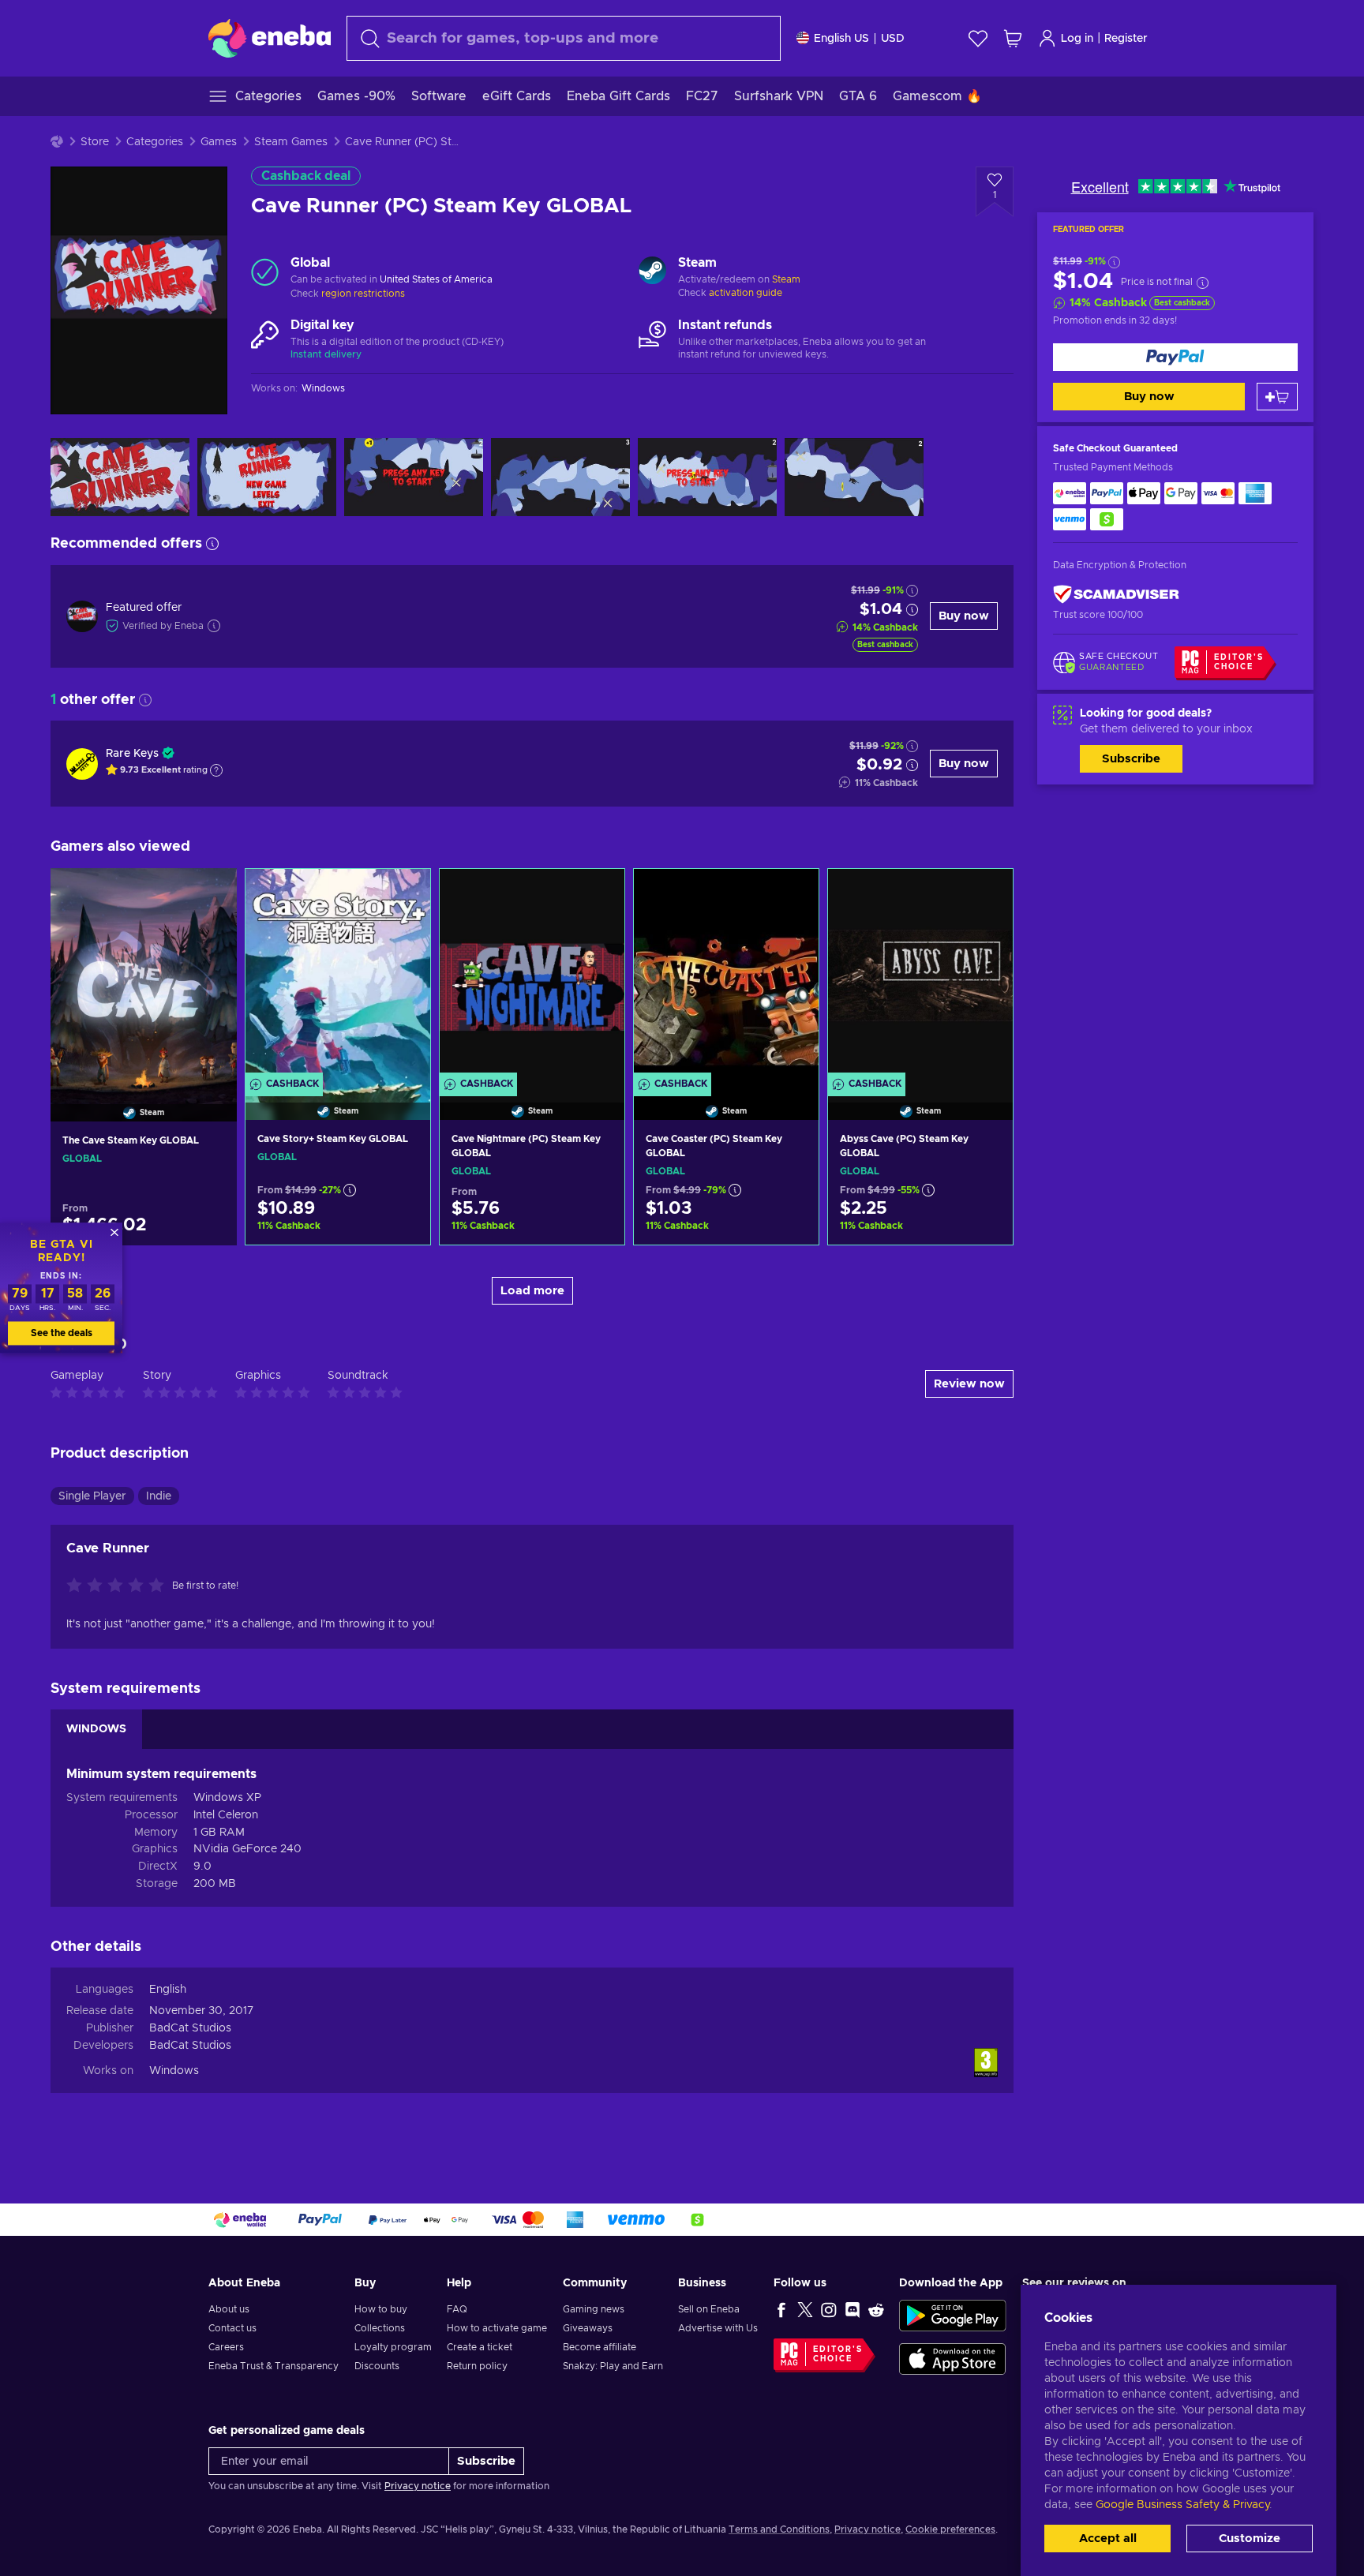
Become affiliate (600, 2347)
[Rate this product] (119, 1586)
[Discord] (852, 2309)
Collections (380, 2328)
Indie (159, 1496)
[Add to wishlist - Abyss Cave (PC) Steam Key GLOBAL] (986, 894)
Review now (969, 1384)
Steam (786, 279)
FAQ (457, 2309)
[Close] (114, 1232)
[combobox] (564, 38)
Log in (1077, 39)
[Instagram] (829, 2309)
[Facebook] (781, 2309)
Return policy (477, 2366)
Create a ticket (480, 2347)
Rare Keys (132, 754)
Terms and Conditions (779, 2529)
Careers (226, 2347)
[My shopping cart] (1013, 38)
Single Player (92, 1496)
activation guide (746, 293)
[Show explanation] (216, 770)
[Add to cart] (1277, 397)
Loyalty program (393, 2347)
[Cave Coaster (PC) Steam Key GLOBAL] (726, 975)
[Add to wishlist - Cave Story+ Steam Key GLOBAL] (403, 894)
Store (95, 142)
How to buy (381, 2309)
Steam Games (291, 142)
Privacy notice (418, 2486)
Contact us (232, 2328)
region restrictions (363, 294)
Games (219, 142)
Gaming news (594, 2309)
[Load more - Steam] (652, 272)
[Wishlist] (978, 38)
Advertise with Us (718, 2328)
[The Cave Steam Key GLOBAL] (144, 975)
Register (1126, 39)
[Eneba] (270, 38)
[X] (805, 2309)
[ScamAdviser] (1116, 594)
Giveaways (588, 2328)
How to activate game (497, 2328)
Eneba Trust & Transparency (274, 2366)
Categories (155, 142)
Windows (174, 2071)
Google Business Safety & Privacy (1182, 2505)
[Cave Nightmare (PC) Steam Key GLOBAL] (532, 975)
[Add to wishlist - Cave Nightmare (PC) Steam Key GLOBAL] (598, 894)
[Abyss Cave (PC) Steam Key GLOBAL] (920, 975)
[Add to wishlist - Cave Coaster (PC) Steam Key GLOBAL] (792, 894)
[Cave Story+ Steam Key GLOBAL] (338, 975)
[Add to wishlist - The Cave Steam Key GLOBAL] (210, 893)
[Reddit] (876, 2309)
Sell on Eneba (709, 2309)
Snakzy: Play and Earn (613, 2366)
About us (229, 2309)
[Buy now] (1175, 357)
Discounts (377, 2366)
